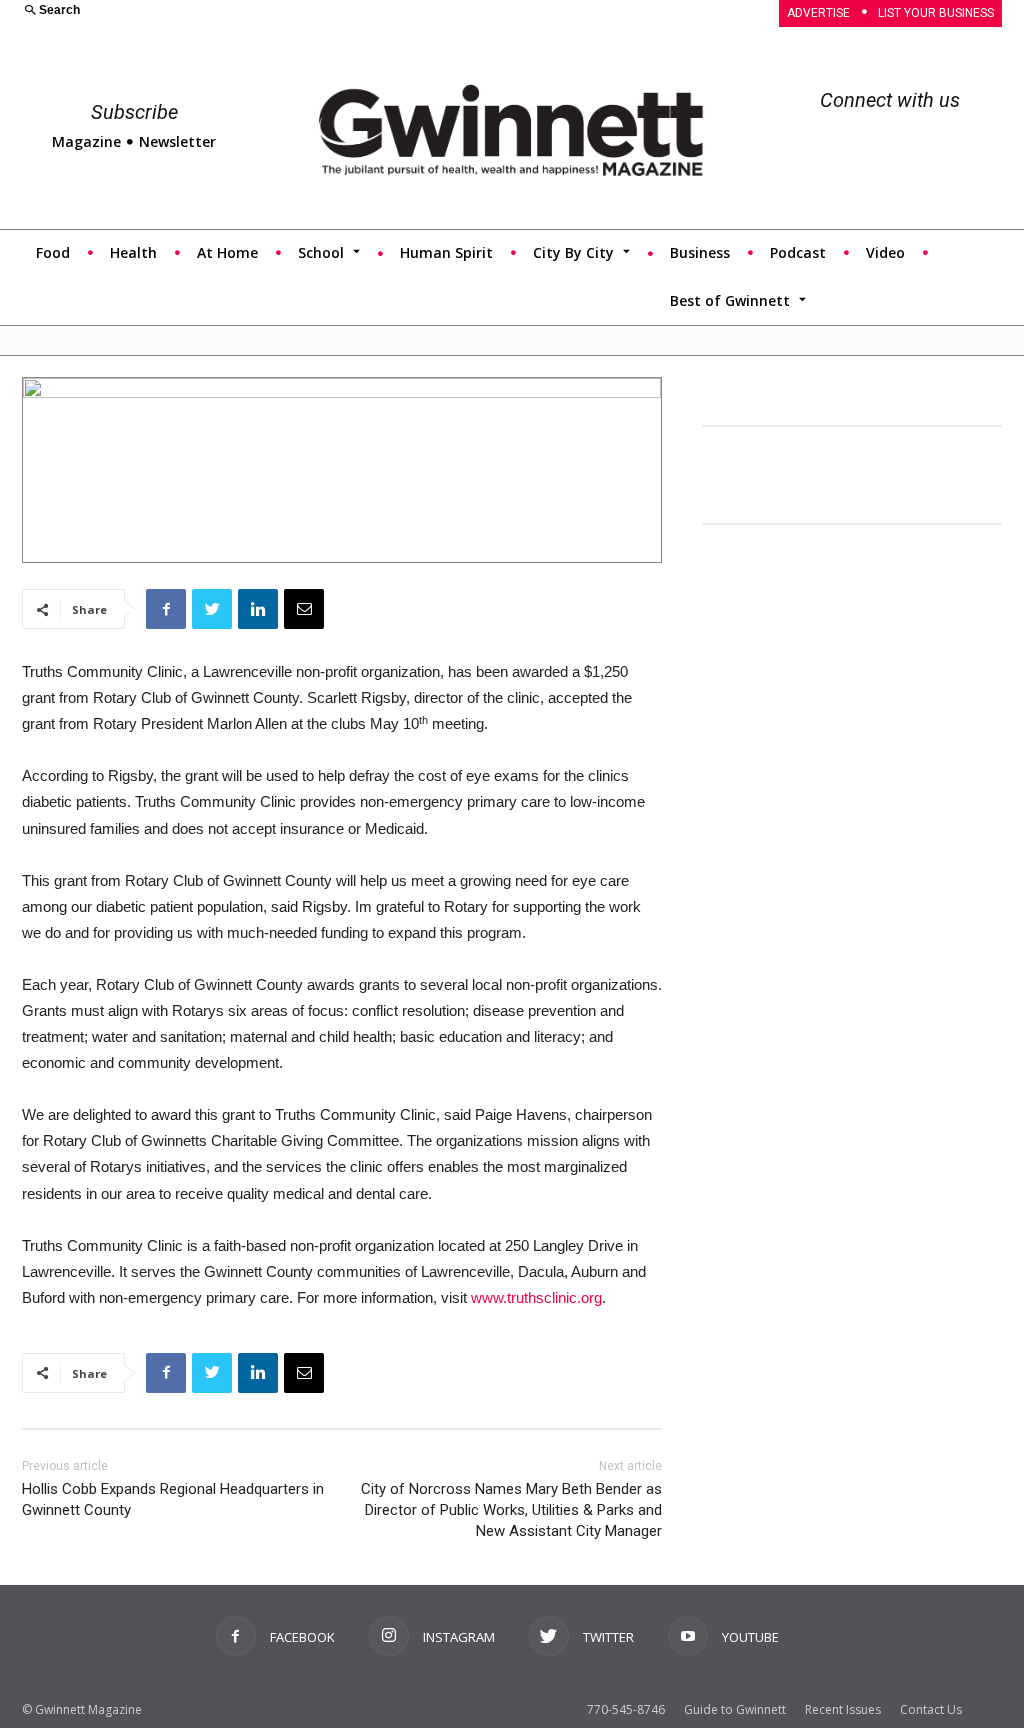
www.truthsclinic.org (536, 1297)
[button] (257, 11)
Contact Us (931, 1709)
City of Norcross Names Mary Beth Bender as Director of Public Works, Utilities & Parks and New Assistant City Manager (511, 1510)
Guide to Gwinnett (735, 1709)
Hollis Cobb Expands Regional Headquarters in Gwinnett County (173, 1499)
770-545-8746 (626, 1709)
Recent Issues (843, 1709)
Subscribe (134, 112)
